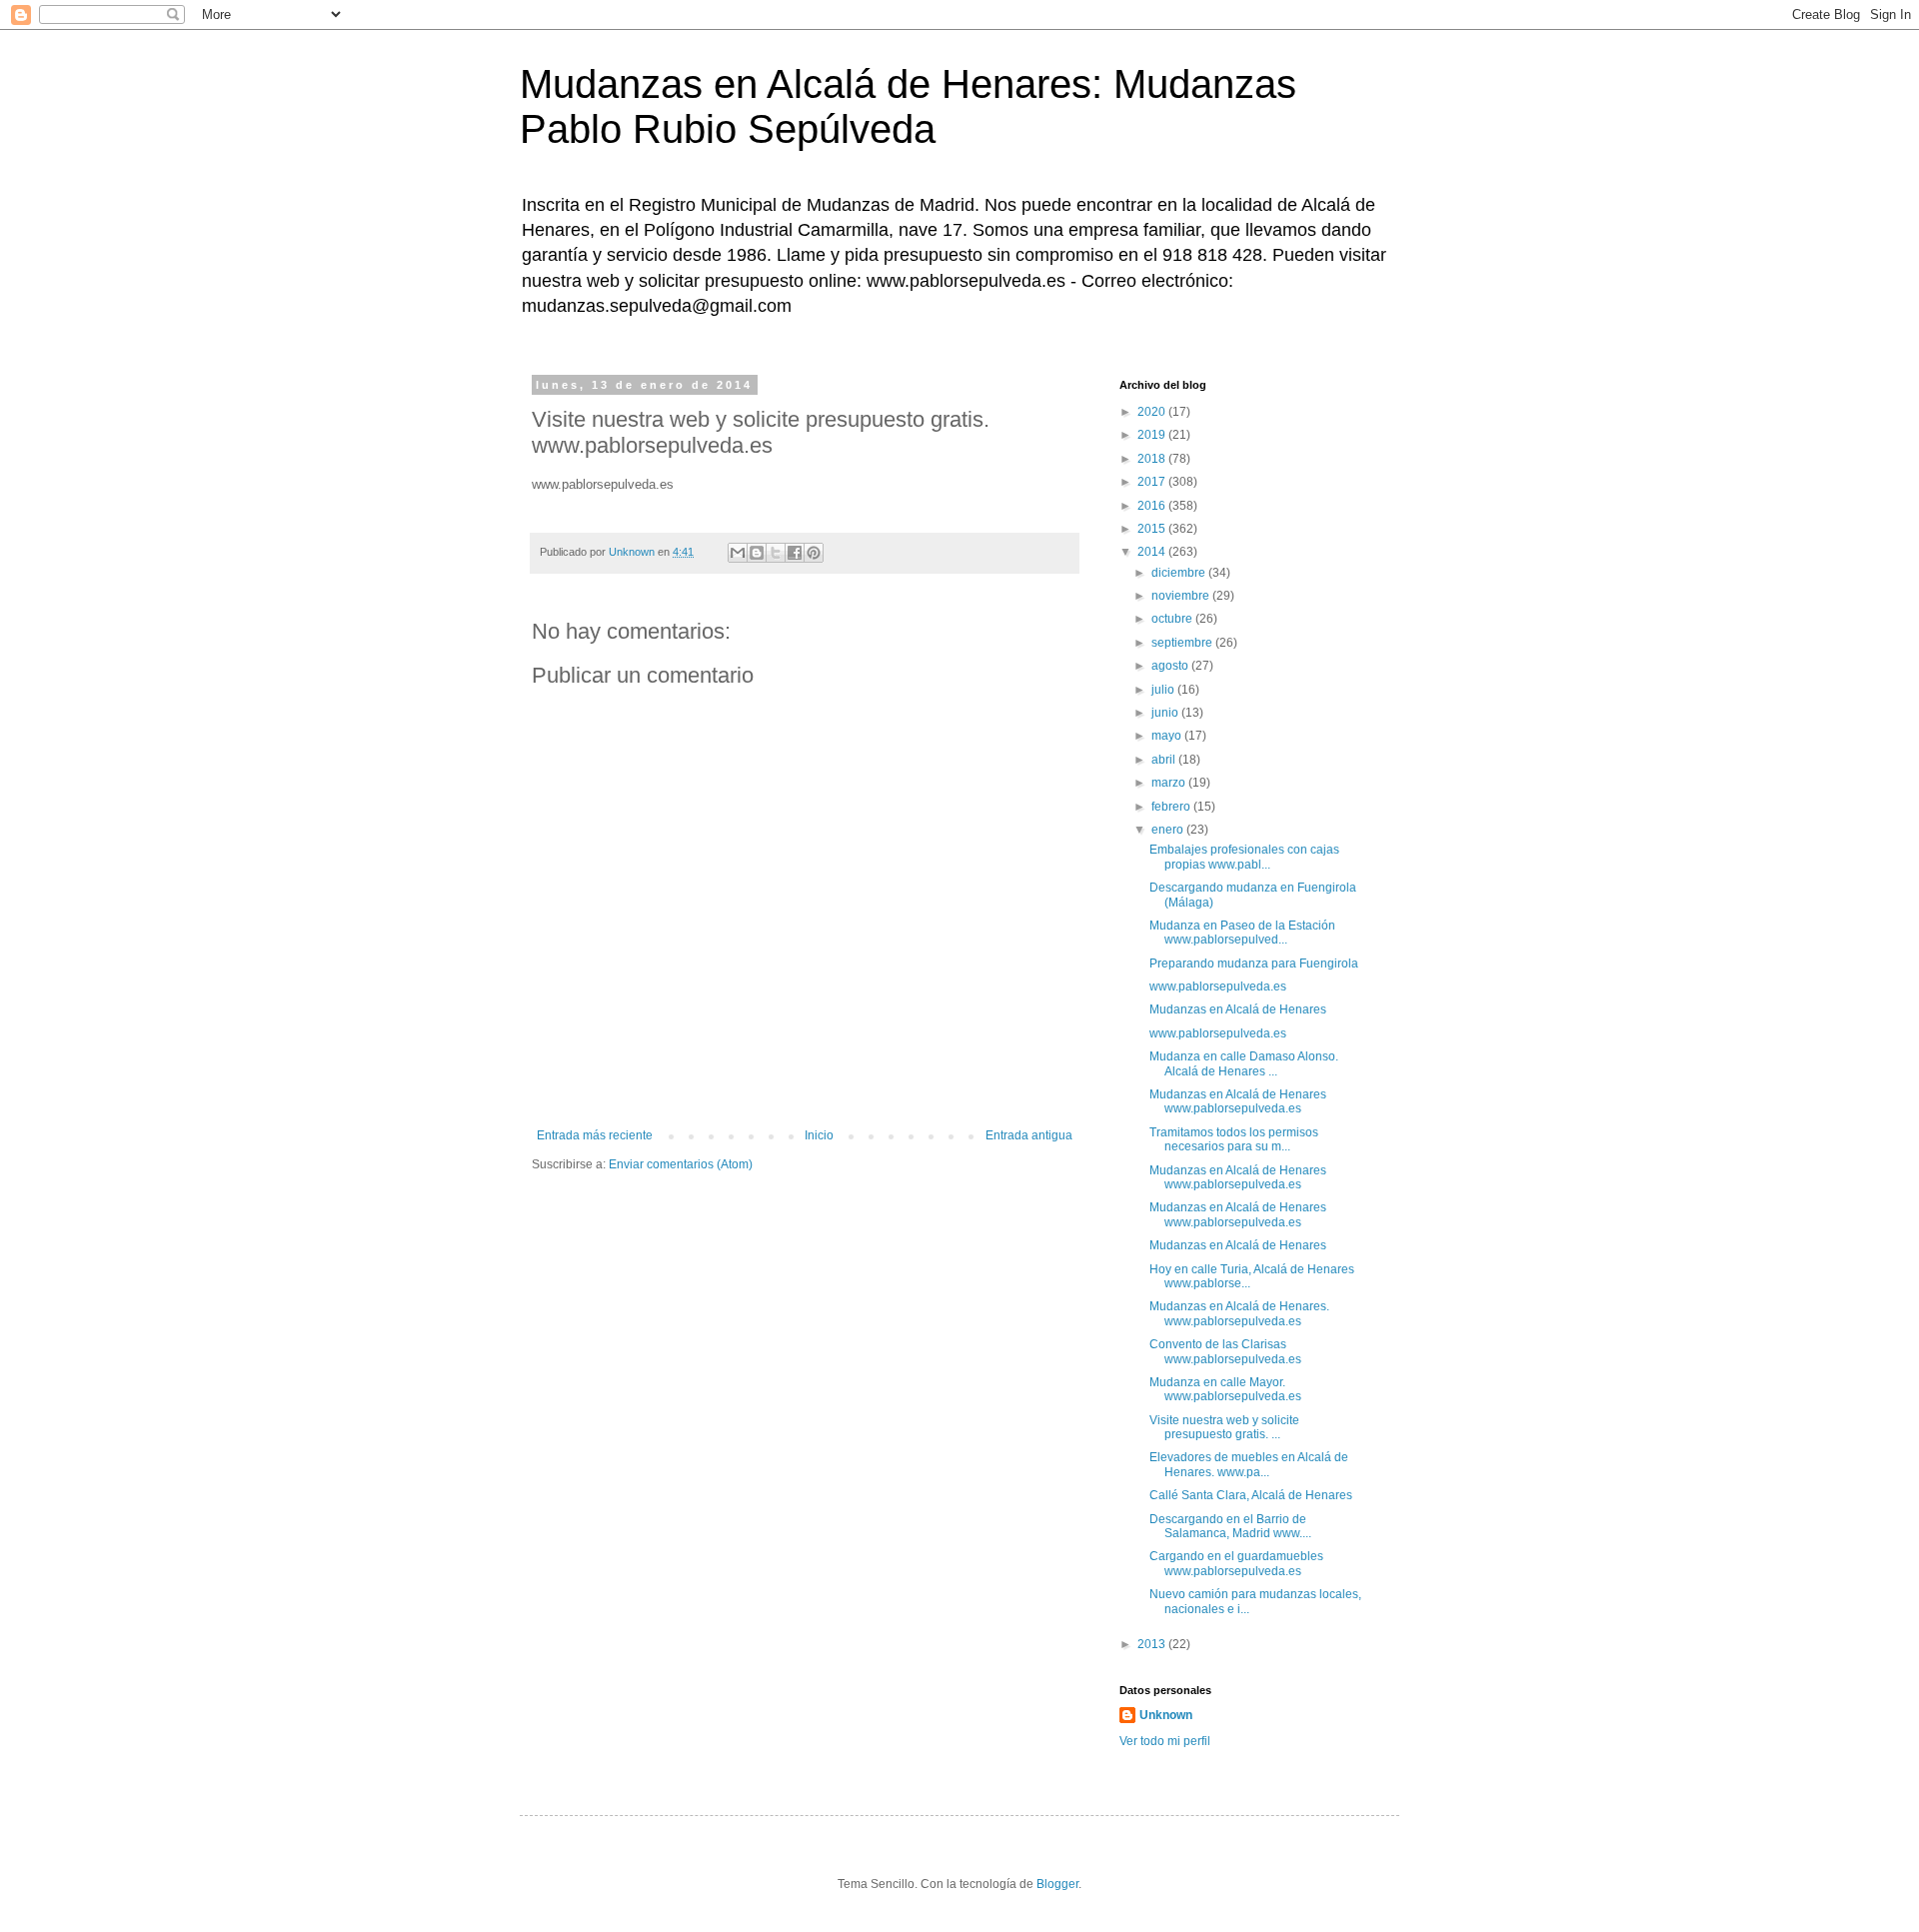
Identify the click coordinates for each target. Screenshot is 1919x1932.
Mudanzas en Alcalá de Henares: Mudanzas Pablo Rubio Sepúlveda (908, 106)
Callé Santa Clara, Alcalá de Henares (1251, 1495)
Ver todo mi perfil (1165, 1741)
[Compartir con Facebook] (795, 553)
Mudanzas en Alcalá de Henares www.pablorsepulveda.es (1238, 1101)
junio (1166, 713)
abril (1165, 760)
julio (1164, 690)
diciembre (1180, 573)
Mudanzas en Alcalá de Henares (1238, 1009)
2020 (1153, 412)
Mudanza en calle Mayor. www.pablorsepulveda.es (1225, 1389)
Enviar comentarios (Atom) (681, 1164)
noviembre (1182, 596)
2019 (1153, 435)
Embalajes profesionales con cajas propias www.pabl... (1244, 857)
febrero (1172, 807)
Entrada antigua (1029, 1135)
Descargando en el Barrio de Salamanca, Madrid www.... (1230, 1526)
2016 (1153, 506)
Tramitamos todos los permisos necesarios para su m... (1234, 1139)
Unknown (1166, 1715)
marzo (1170, 783)
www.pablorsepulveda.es (1218, 986)
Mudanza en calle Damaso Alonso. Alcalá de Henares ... (1244, 1063)
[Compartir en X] (776, 553)
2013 (1153, 1644)
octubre (1173, 619)
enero (1169, 830)
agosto (1171, 666)
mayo (1168, 736)
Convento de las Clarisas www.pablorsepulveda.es (1225, 1351)
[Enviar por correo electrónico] (738, 553)
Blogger (1057, 1884)
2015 (1153, 529)
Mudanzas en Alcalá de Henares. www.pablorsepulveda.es (1239, 1313)
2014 (1153, 552)
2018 (1153, 459)
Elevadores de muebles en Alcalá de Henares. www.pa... (1249, 1464)
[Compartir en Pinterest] (814, 553)
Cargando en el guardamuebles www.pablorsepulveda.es (1236, 1563)
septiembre (1183, 643)
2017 (1153, 482)
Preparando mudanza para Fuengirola (1254, 964)
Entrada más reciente (595, 1135)
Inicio (819, 1135)
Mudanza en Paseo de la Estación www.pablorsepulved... (1242, 933)
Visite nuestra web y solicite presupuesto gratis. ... (1224, 1427)
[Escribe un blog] (757, 553)
